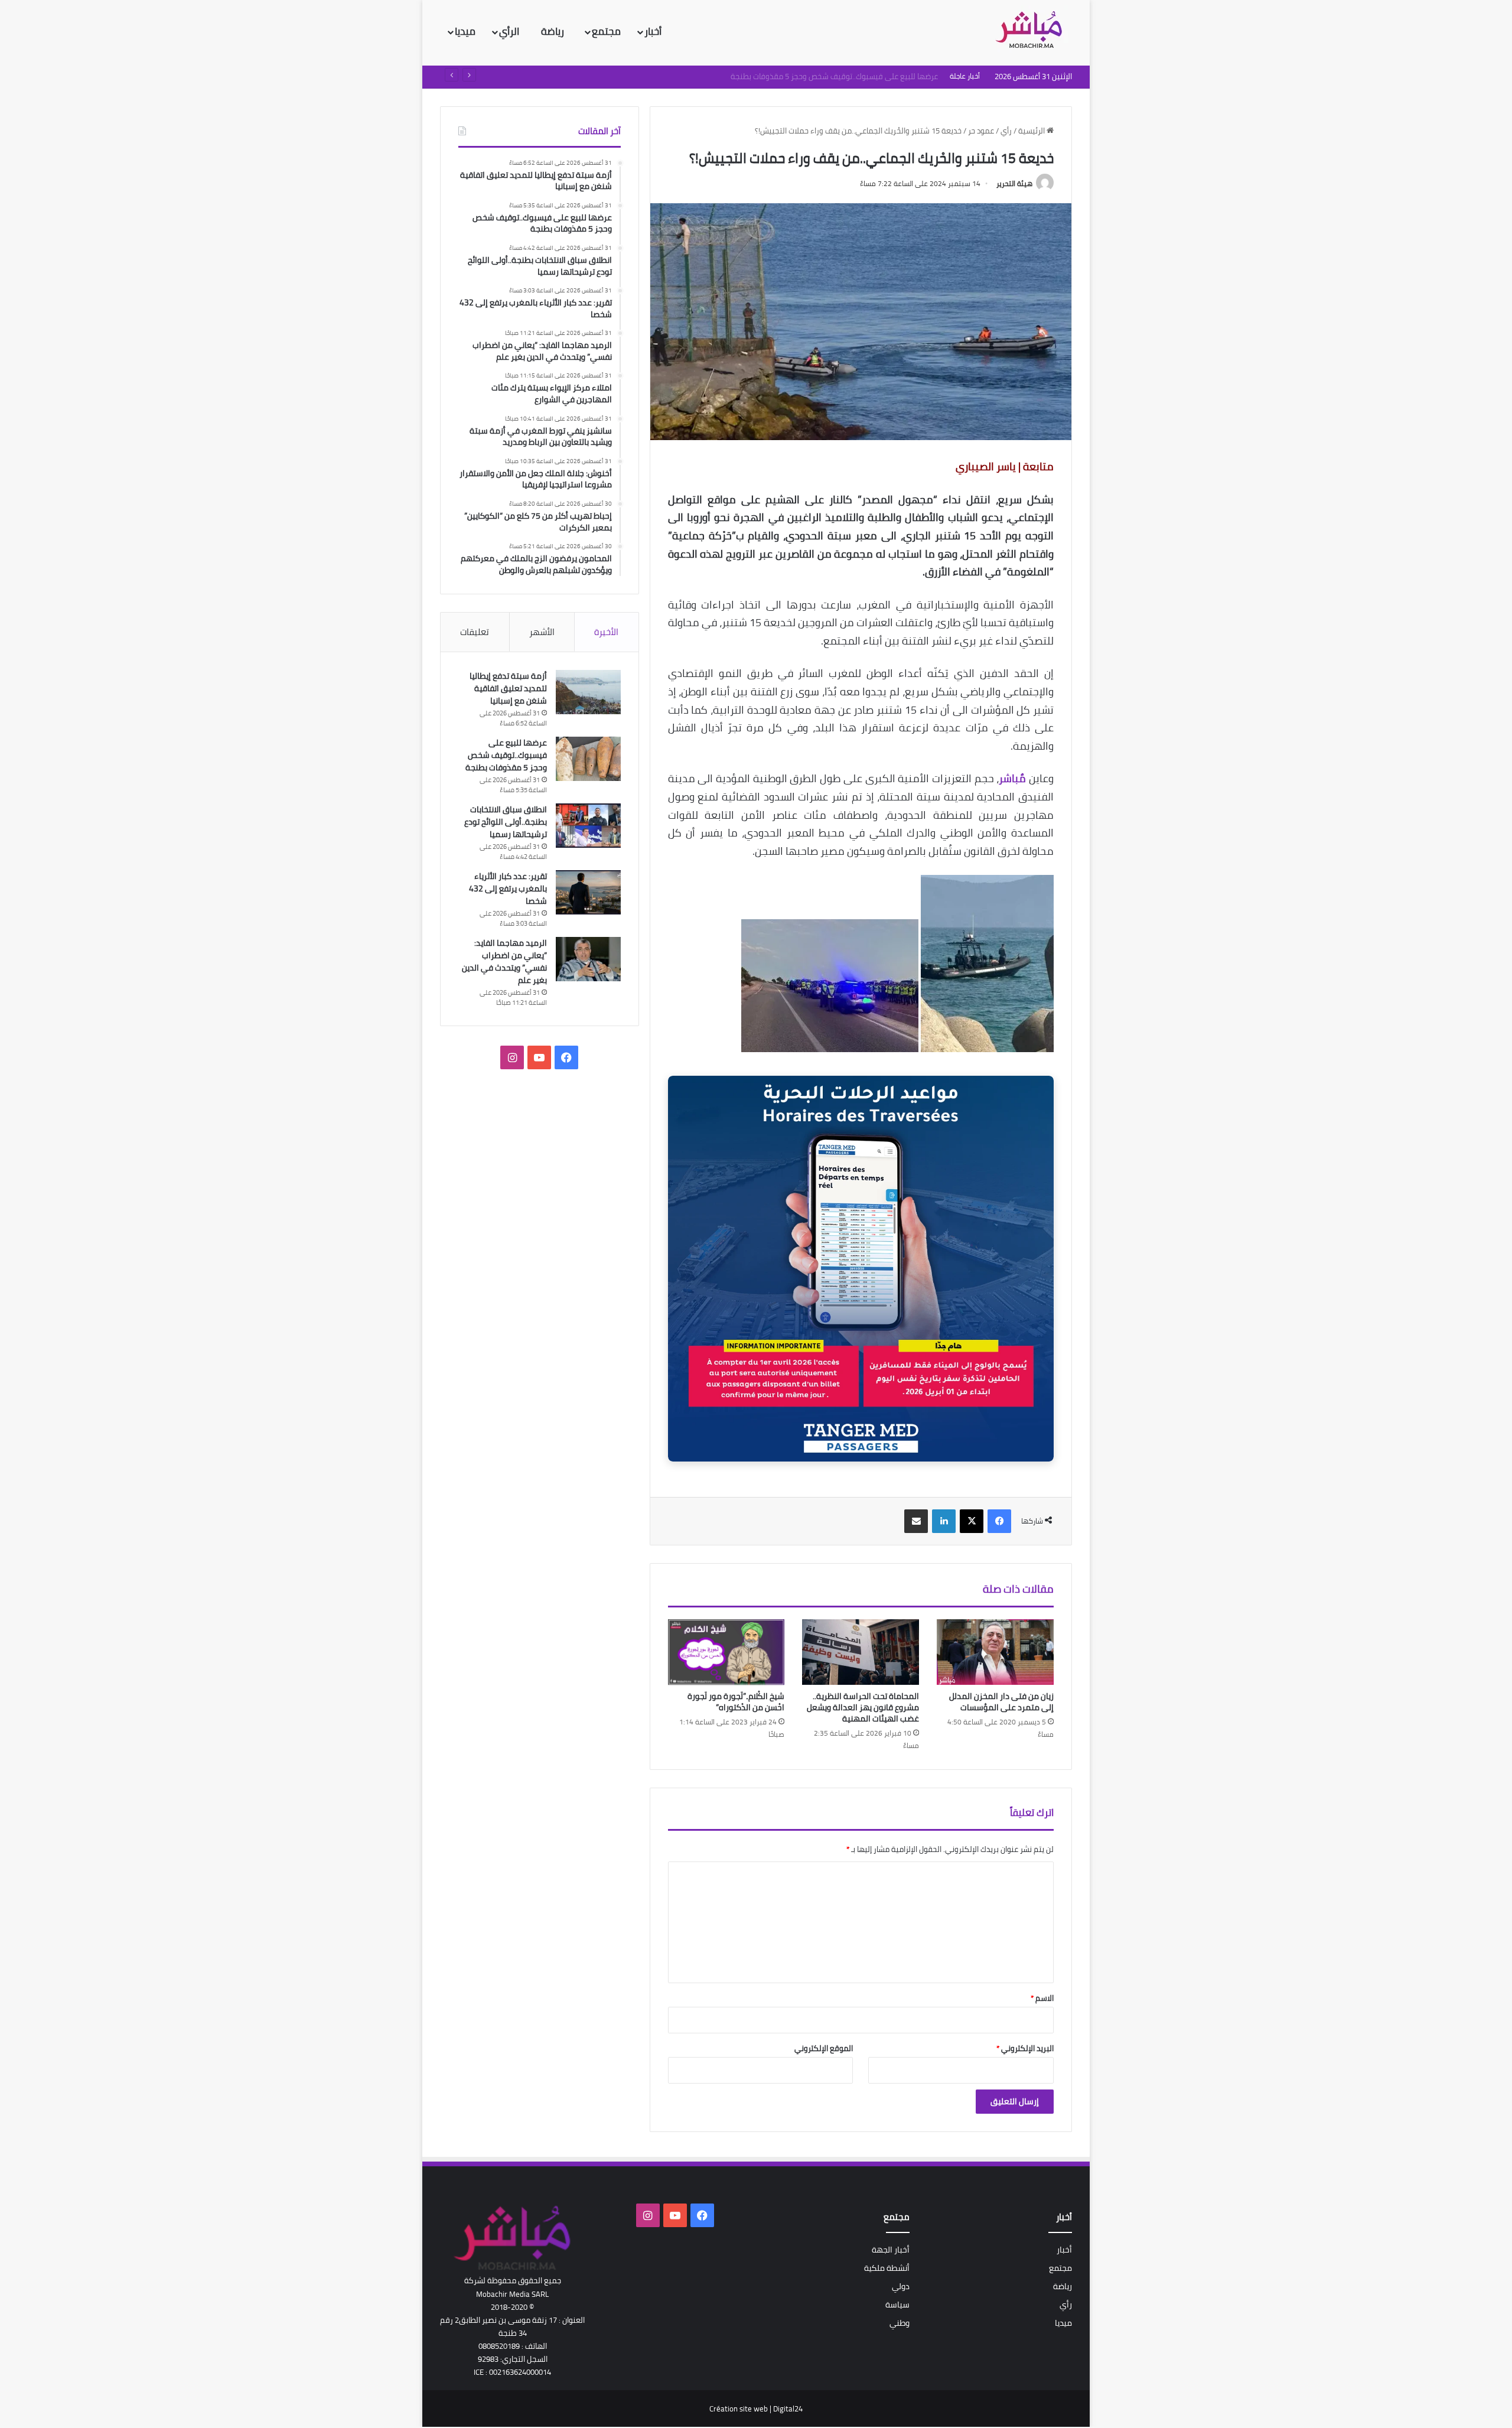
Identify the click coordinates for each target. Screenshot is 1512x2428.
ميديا (465, 31)
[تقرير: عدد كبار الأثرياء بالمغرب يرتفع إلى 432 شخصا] (588, 892)
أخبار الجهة (891, 2250)
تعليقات (475, 632)
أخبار (653, 31)
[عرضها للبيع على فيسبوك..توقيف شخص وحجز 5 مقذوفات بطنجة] (588, 759)
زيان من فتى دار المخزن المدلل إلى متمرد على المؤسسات (1001, 1702)
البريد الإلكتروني (1025, 2048)
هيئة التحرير (1014, 183)
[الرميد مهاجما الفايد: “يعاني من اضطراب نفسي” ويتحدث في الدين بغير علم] (588, 959)
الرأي (510, 31)
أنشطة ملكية (887, 2268)
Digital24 (788, 2409)
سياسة (897, 2305)
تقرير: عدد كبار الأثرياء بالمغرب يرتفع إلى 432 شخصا (508, 888)
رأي (1006, 131)
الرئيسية (1032, 131)
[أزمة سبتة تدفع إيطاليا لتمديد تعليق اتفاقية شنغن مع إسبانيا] (588, 692)
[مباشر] (1032, 31)
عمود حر (981, 131)
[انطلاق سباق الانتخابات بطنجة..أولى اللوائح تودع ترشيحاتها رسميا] (588, 826)
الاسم (1042, 1998)
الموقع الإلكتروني (824, 2048)
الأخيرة (606, 632)
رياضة (554, 31)
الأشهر (542, 632)
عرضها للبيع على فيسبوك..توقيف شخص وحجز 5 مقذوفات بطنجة (506, 755)
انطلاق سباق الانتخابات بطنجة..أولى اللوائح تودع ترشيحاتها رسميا (836, 76)
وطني (900, 2323)
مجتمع (606, 31)
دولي (901, 2286)
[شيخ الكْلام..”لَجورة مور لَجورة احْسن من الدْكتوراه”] (726, 1652)
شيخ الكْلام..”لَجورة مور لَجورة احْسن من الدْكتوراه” (736, 1702)
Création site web (739, 2409)
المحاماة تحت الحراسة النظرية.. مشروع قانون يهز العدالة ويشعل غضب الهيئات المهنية (863, 1707)
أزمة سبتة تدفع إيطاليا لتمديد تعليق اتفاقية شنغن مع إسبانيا (508, 688)
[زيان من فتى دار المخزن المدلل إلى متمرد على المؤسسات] (995, 1652)
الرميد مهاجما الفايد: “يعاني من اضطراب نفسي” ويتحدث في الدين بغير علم (504, 961)
